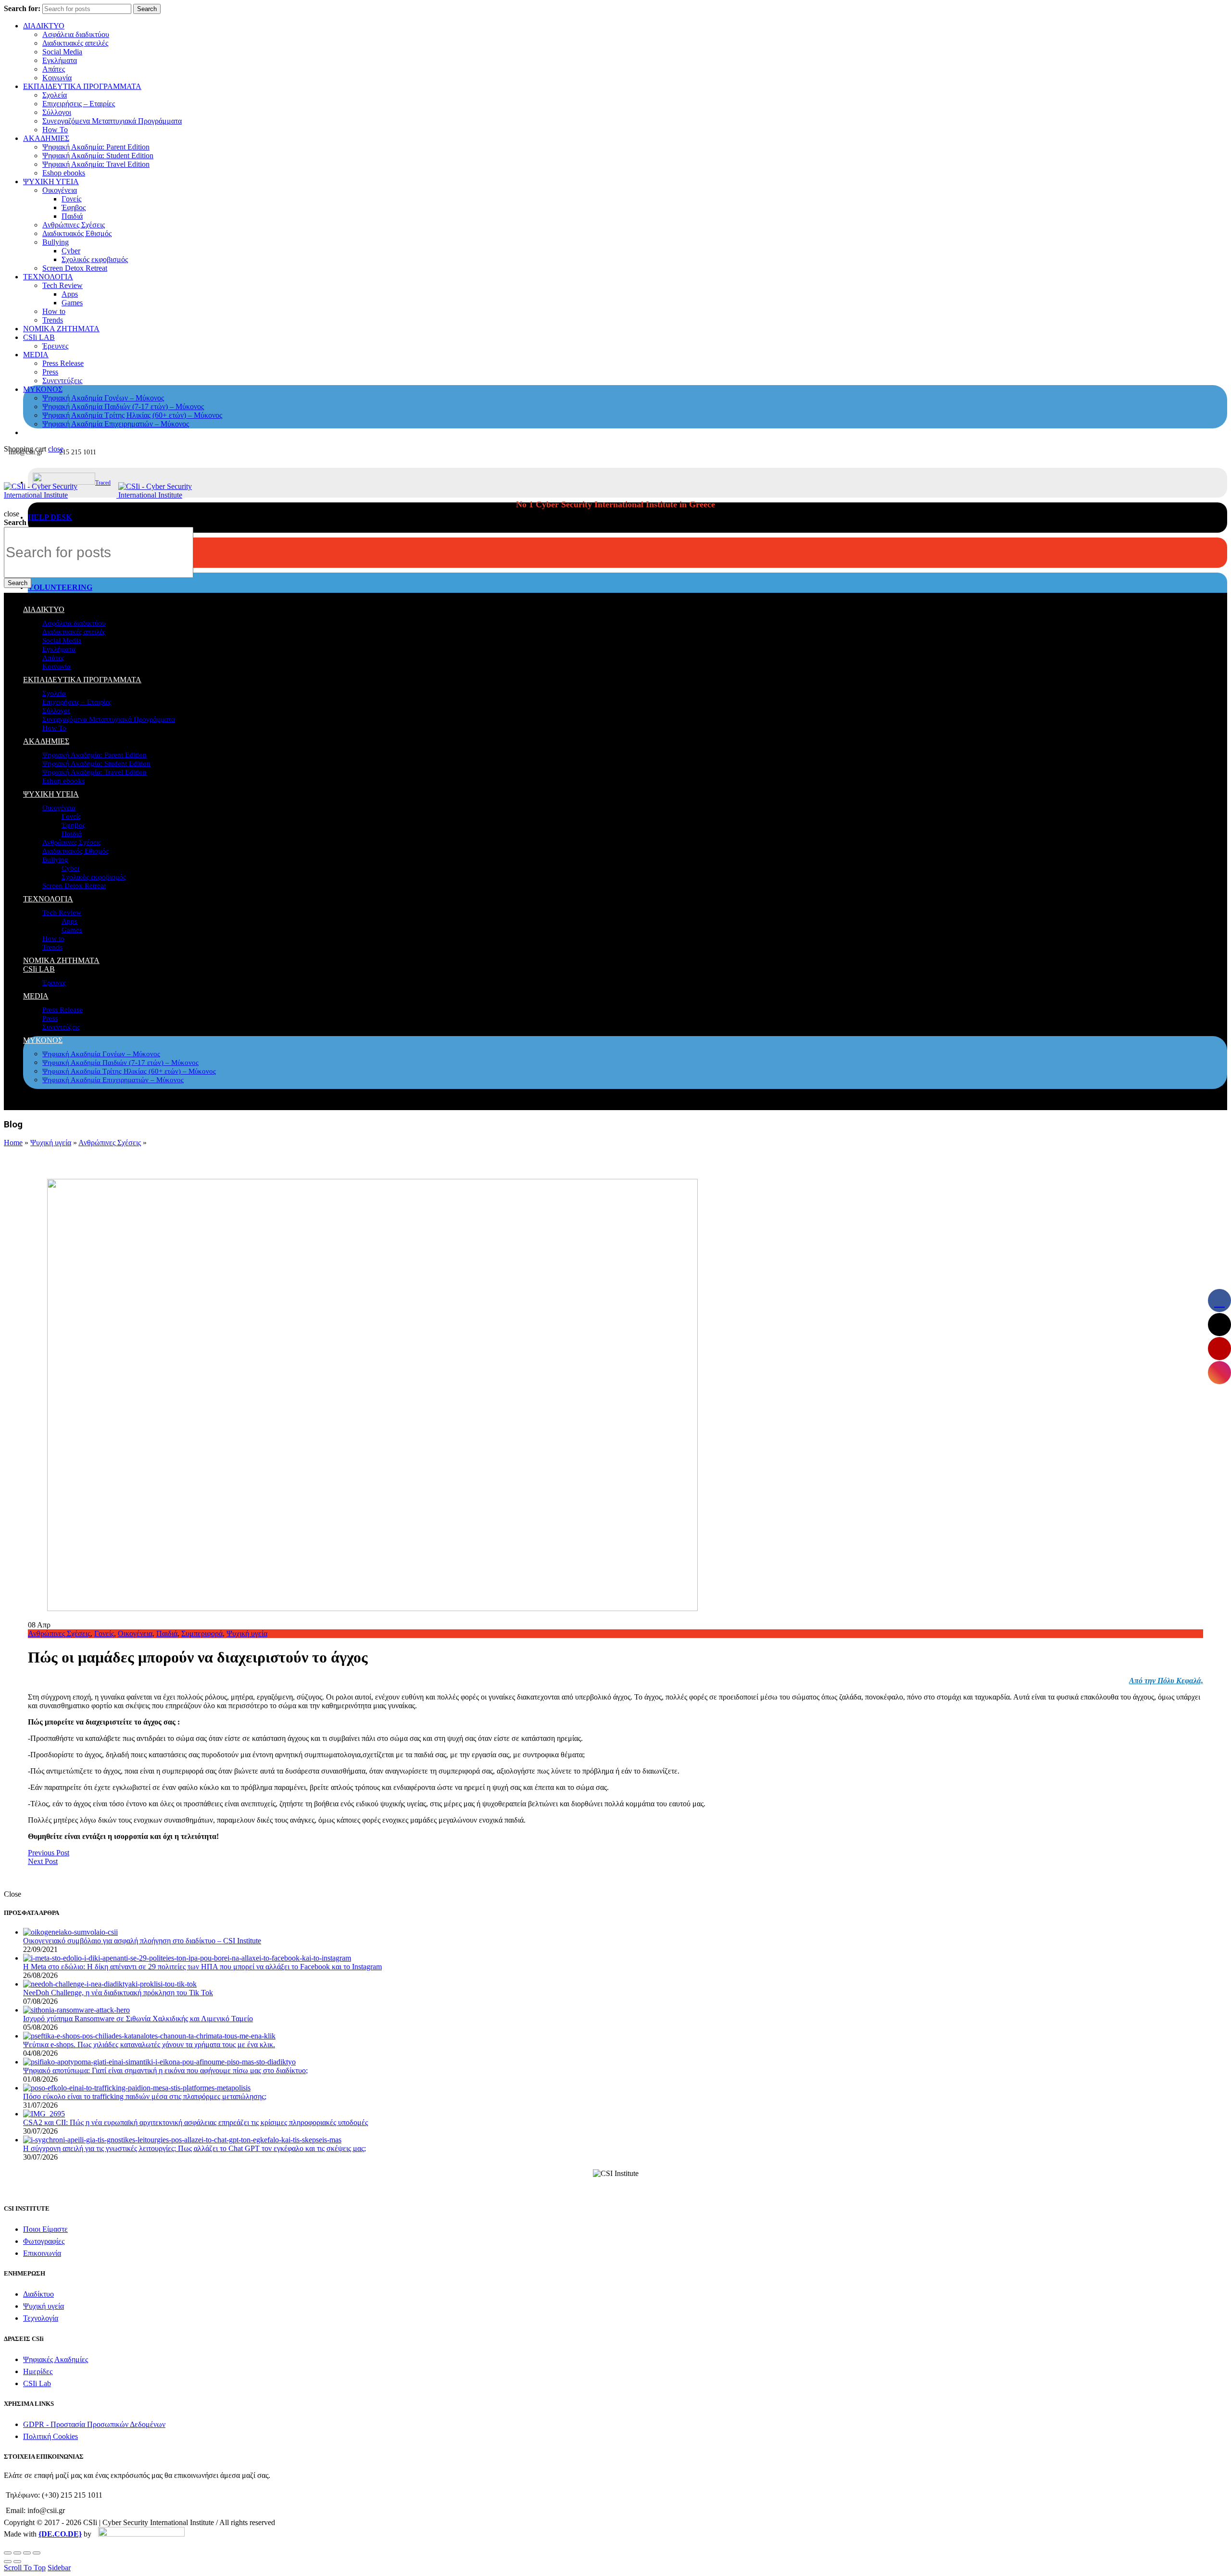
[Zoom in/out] (37, 2553)
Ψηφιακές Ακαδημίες (56, 2359)
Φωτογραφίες (44, 2241)
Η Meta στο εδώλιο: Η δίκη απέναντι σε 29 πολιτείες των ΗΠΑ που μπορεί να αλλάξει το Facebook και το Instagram (202, 1967)
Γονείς (71, 199)
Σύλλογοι (57, 112)
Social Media (62, 52)
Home (13, 1143)
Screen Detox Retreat (75, 268)
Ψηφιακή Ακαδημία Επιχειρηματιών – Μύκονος (116, 424)
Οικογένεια (60, 190)
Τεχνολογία (41, 2318)
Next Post (43, 1861)
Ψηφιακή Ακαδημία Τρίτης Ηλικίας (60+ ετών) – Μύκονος (132, 415)
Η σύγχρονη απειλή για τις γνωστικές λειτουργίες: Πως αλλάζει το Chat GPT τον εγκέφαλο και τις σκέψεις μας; (195, 2148)
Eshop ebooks (64, 173)
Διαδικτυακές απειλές (75, 43)
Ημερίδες (38, 2371)
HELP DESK (50, 517)
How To (55, 130)
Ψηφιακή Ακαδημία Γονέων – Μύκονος (103, 398)
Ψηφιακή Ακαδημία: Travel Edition (96, 164)
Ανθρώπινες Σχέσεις (74, 225)
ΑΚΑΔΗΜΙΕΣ (46, 138)
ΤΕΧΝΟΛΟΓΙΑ (48, 277)
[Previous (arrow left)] (8, 2562)
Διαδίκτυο (38, 2294)
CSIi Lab (37, 2383)
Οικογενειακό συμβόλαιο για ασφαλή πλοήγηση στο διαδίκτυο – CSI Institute (142, 1941)
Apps (70, 294)
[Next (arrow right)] (17, 2562)
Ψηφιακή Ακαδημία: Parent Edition (96, 147)
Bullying (56, 242)
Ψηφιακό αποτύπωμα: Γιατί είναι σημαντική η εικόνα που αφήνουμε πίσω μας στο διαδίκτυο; (165, 2070)
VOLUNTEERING (60, 587)
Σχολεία (55, 95)
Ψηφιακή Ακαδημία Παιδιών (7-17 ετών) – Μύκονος (123, 406)
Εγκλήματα (60, 60)
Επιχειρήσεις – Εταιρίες (79, 104)
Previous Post (49, 1853)
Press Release (63, 363)
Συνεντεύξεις (62, 381)
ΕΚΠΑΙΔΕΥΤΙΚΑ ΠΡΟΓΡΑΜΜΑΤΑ (82, 86)
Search (147, 9)
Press (50, 372)
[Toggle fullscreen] (27, 2553)
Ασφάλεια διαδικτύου (76, 34)
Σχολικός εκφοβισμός (95, 259)
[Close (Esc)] (8, 2553)
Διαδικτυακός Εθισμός (77, 233)
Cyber (71, 251)
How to (54, 311)
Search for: (22, 8)
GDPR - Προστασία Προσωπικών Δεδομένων (94, 2424)
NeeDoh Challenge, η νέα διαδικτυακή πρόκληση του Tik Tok (118, 1993)
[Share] (17, 2553)
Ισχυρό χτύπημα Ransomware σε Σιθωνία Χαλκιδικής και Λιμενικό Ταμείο (138, 2019)
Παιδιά (72, 216)
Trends (53, 320)
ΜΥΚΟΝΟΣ (43, 389)
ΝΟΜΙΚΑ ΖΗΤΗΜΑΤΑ (61, 329)
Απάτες (54, 69)
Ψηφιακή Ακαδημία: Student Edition (98, 156)
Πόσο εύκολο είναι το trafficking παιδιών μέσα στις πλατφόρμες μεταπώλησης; (145, 2096)
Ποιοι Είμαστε (45, 2229)
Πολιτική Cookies (50, 2436)
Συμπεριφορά (202, 1633)
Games (72, 303)
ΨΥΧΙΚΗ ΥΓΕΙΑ (51, 181)
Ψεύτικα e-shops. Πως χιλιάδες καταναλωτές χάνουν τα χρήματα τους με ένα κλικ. (149, 2045)
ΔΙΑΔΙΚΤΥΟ (44, 26)
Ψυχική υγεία (51, 1143)
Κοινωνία (57, 78)
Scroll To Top (25, 2568)
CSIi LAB (39, 337)
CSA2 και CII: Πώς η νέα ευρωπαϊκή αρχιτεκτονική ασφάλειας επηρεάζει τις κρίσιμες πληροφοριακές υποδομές (195, 2122)
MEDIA (36, 355)
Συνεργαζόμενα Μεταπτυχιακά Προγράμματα (112, 121)
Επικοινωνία (42, 2253)
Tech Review (63, 285)
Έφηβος (74, 207)
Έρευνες (55, 346)
